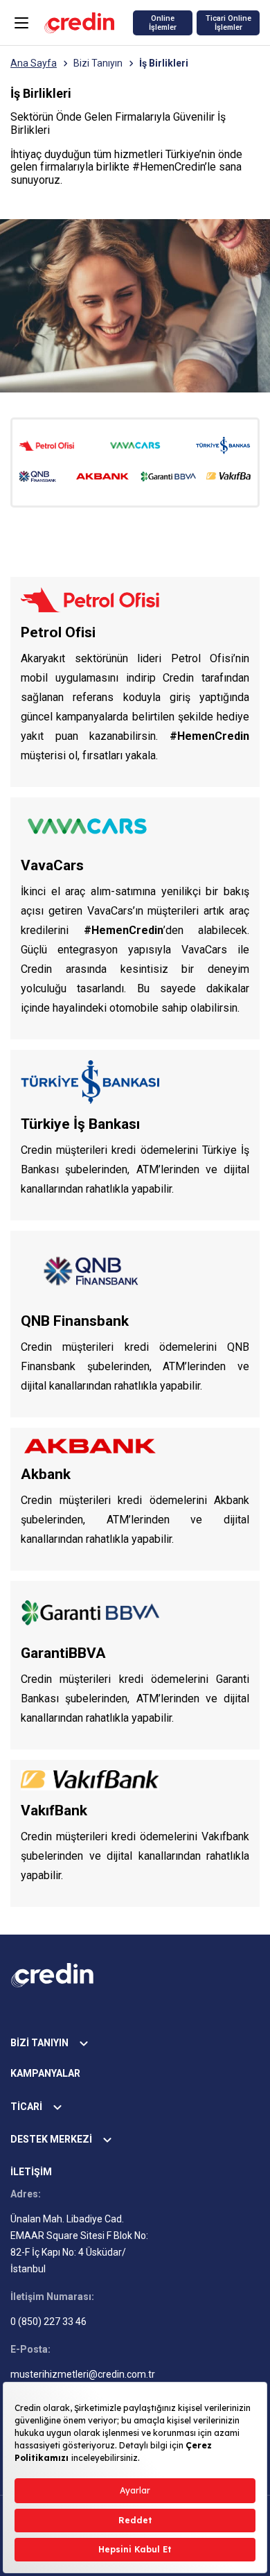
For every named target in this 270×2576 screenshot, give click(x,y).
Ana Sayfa (34, 63)
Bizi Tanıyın (98, 63)
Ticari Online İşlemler (228, 23)
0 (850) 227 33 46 (48, 2322)
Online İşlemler (163, 23)
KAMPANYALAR (45, 2073)
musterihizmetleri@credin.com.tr (83, 2374)
